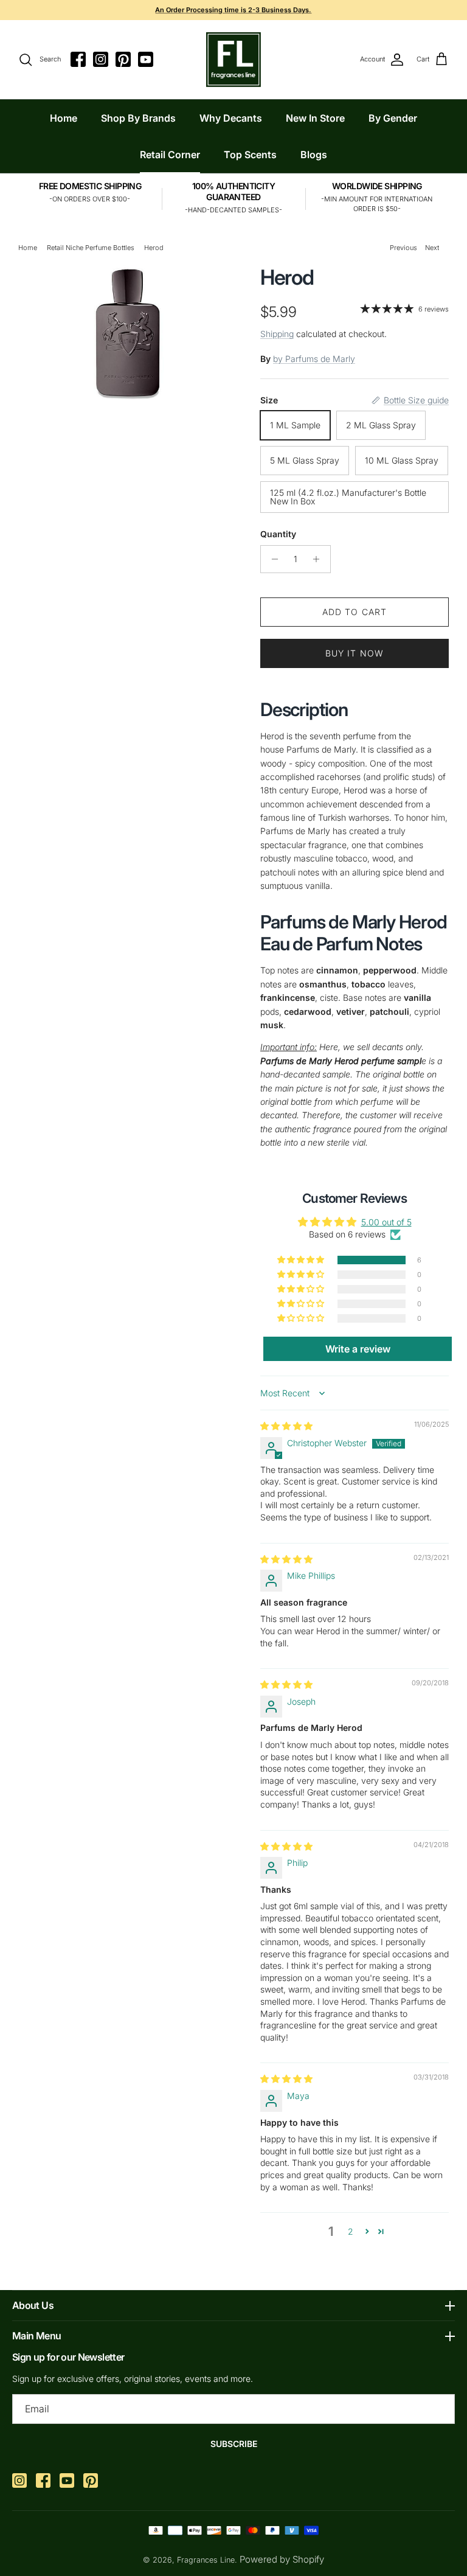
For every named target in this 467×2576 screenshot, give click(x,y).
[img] (286, 1426)
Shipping (277, 334)
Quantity (278, 534)
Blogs (314, 155)
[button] (302, 1260)
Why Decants (231, 118)
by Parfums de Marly (314, 359)
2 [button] (351, 2231)
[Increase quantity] (320, 559)
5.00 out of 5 (386, 1222)
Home (64, 118)
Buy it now (355, 653)
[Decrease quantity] (272, 559)
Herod (154, 248)
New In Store (315, 118)
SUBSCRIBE (234, 2444)
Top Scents (250, 155)
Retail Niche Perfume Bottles (91, 248)
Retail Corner (170, 155)
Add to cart (355, 612)
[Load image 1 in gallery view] (126, 332)
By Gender (393, 118)
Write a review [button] (358, 1349)
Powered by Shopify (282, 2559)
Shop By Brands (138, 118)
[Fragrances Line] (233, 60)
